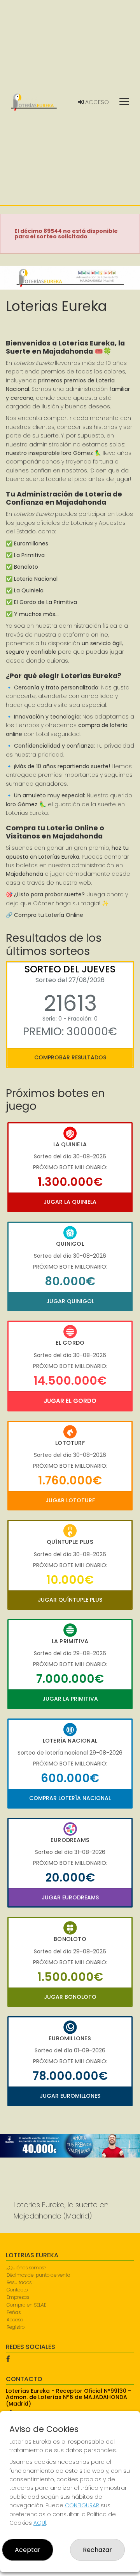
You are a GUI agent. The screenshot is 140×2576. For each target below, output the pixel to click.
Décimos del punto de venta (38, 2275)
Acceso (96, 102)
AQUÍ (40, 2523)
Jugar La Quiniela (70, 1202)
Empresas (18, 2297)
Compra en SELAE (26, 2305)
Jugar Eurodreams (70, 1897)
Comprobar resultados (70, 1057)
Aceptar (28, 2550)
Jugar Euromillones (70, 2096)
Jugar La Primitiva (70, 1699)
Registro (16, 2327)
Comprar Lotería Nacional (70, 1798)
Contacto (17, 2290)
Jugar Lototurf (70, 1500)
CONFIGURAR (82, 2505)
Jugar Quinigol (70, 1301)
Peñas (14, 2312)
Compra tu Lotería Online (49, 915)
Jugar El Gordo (70, 1401)
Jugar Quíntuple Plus (70, 1600)
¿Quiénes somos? (26, 2268)
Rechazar (97, 2550)
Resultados (19, 2282)
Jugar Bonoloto (70, 1997)
